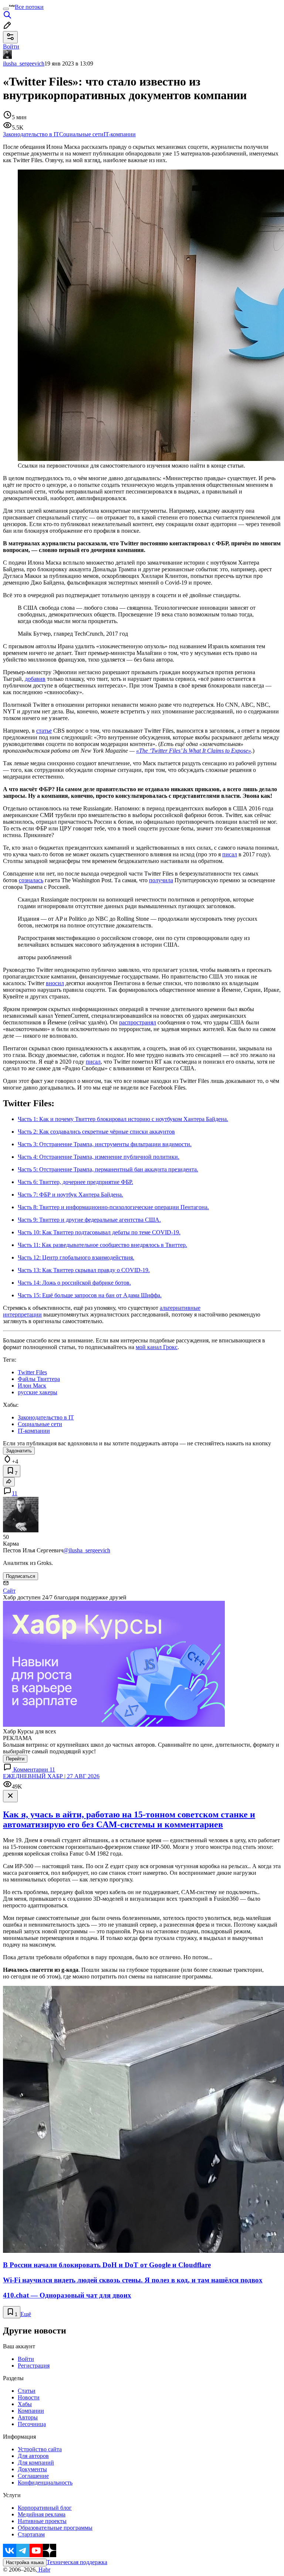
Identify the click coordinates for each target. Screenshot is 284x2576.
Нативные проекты (42, 2521)
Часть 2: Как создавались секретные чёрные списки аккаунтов (96, 1132)
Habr (44, 2570)
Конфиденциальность (45, 2483)
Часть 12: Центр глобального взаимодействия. (76, 1257)
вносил (55, 983)
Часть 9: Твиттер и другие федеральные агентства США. (89, 1220)
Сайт (9, 1591)
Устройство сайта (40, 2449)
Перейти (15, 1759)
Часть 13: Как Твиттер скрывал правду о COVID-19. (84, 1270)
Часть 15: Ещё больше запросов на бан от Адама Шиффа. (90, 1295)
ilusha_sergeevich (24, 63)
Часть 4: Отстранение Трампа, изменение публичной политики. (99, 1157)
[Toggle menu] (6, 9)
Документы (32, 2469)
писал (230, 854)
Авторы (28, 2417)
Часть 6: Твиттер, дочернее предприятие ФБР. (75, 1182)
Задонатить (19, 1451)
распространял (138, 1022)
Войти (26, 2359)
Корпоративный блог (45, 2508)
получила (161, 880)
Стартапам (31, 2534)
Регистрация (34, 2366)
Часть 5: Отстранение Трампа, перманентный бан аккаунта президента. (108, 1169)
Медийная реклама (42, 2514)
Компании (31, 2411)
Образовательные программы (55, 2528)
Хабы (25, 2404)
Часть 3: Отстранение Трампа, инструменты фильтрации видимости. (105, 1144)
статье (44, 731)
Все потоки (29, 7)
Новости (29, 2397)
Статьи (27, 2391)
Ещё (26, 2314)
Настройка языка (25, 2562)
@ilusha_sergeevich (87, 1550)
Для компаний (36, 2463)
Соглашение (33, 2476)
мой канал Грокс (157, 1347)
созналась (31, 880)
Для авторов (33, 2456)
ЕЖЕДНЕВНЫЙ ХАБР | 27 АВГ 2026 (51, 1776)
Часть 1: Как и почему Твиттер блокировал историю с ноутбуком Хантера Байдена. (123, 1119)
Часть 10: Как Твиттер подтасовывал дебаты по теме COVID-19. (99, 1232)
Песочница (32, 2424)
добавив (35, 679)
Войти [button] (11, 46)
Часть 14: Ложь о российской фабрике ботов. (74, 1283)
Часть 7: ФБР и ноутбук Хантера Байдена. (70, 1195)
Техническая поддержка (77, 2562)
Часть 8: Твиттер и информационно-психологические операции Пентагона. (113, 1207)
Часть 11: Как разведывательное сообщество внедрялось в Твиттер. (102, 1245)
